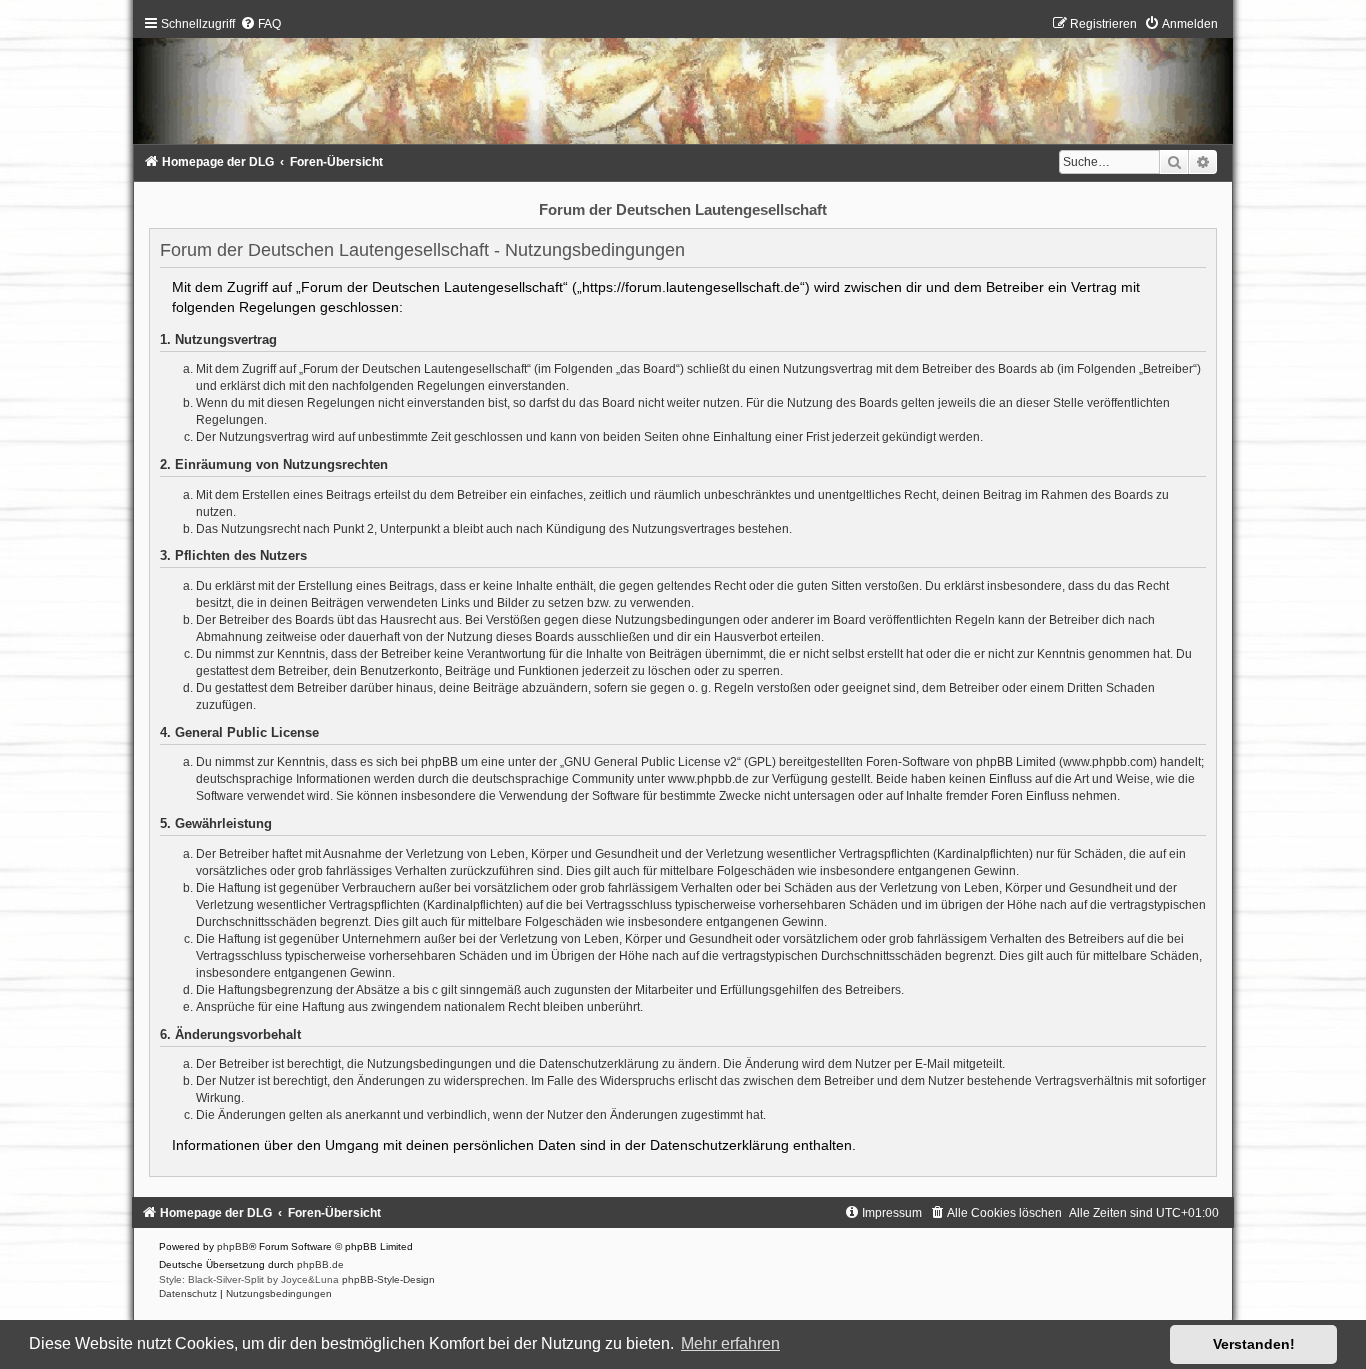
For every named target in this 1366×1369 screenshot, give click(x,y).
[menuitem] (260, 24)
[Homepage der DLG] (683, 84)
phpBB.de (320, 1264)
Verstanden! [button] (1254, 1344)
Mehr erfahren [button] (730, 1343)
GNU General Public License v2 (650, 762)
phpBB (233, 1246)
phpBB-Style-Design (388, 1279)
